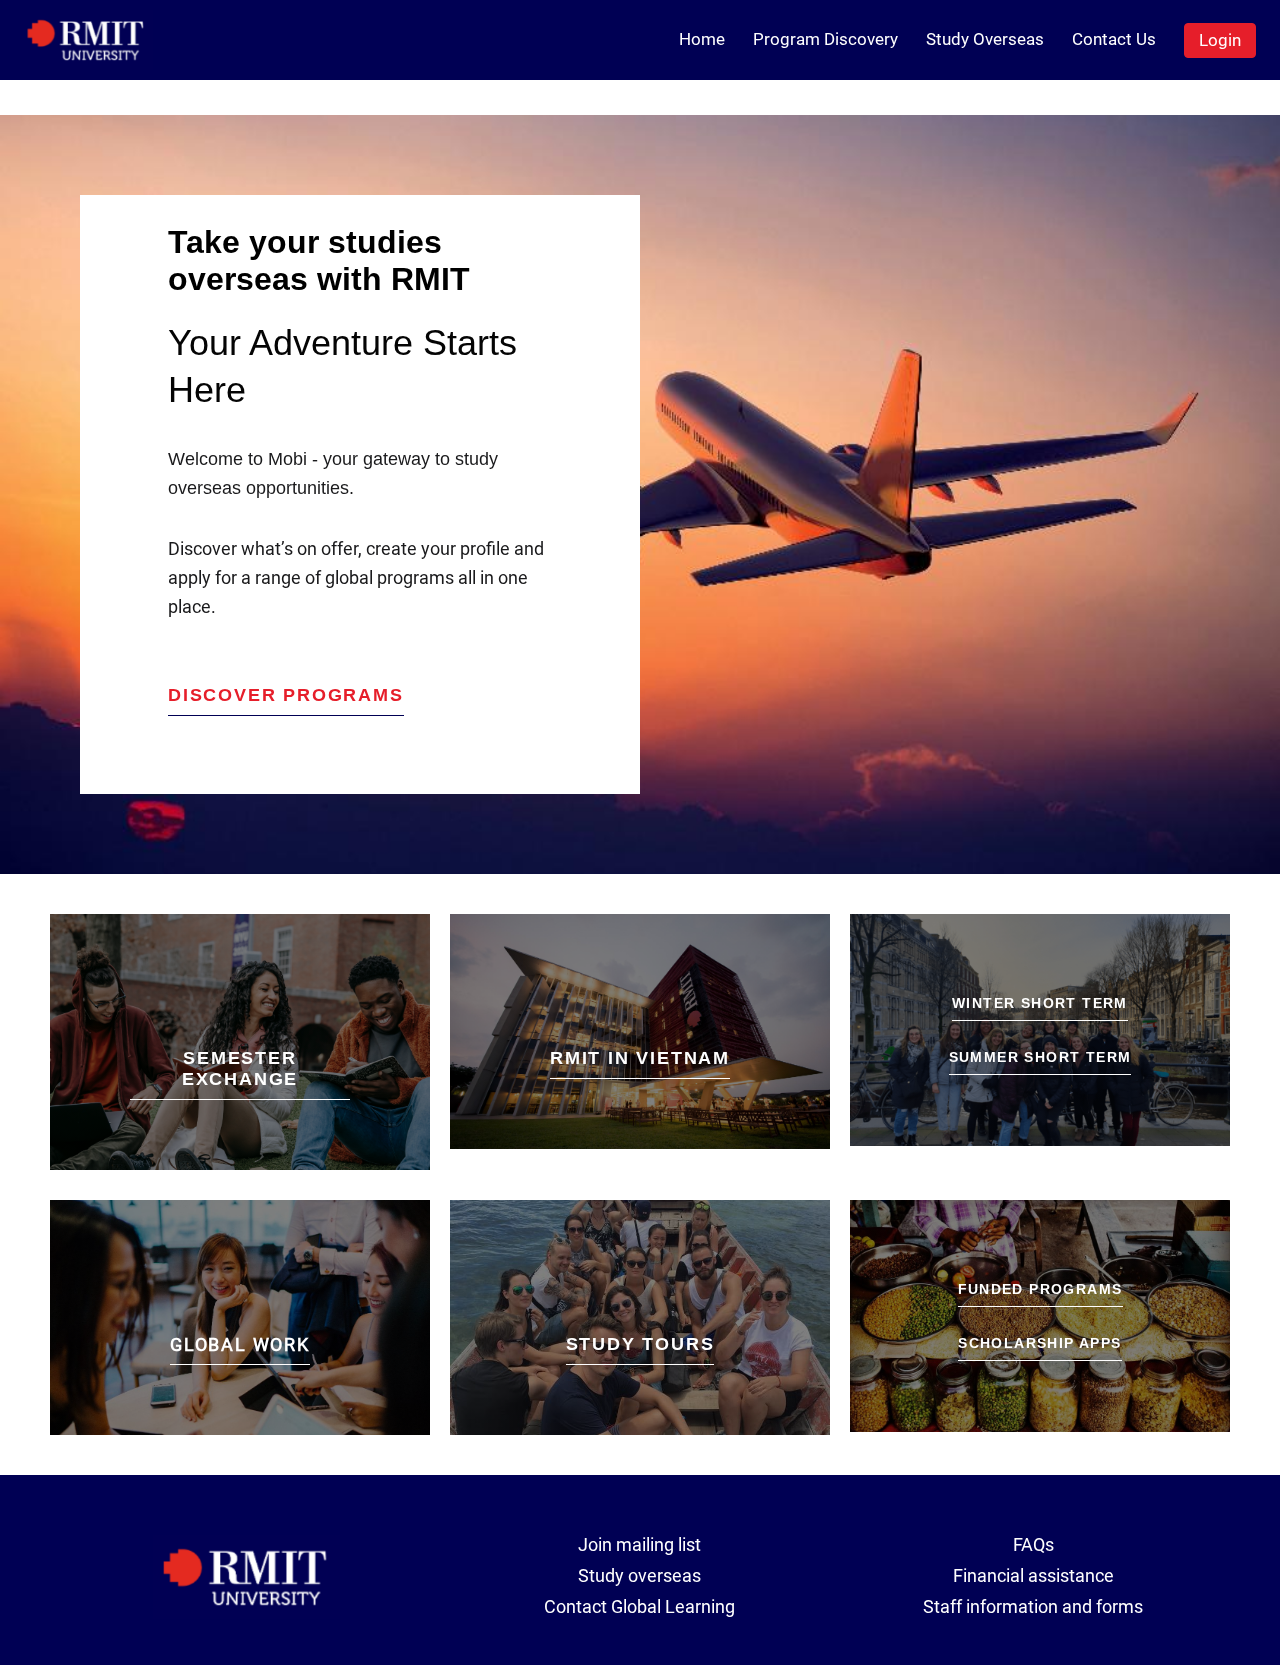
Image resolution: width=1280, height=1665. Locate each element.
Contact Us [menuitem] (1114, 39)
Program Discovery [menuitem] (825, 39)
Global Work (240, 1344)
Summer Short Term (1040, 1057)
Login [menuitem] (1220, 40)
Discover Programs (286, 695)
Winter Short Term (1040, 1003)
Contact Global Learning (639, 1606)
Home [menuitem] (702, 39)
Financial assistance (1033, 1575)
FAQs (1033, 1544)
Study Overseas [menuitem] (985, 39)
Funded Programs (1040, 1289)
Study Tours (640, 1344)
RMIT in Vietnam (640, 1058)
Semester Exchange (240, 1068)
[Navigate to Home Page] (86, 40)
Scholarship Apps (1039, 1343)
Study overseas (639, 1575)
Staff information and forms (1033, 1606)
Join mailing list (639, 1544)
